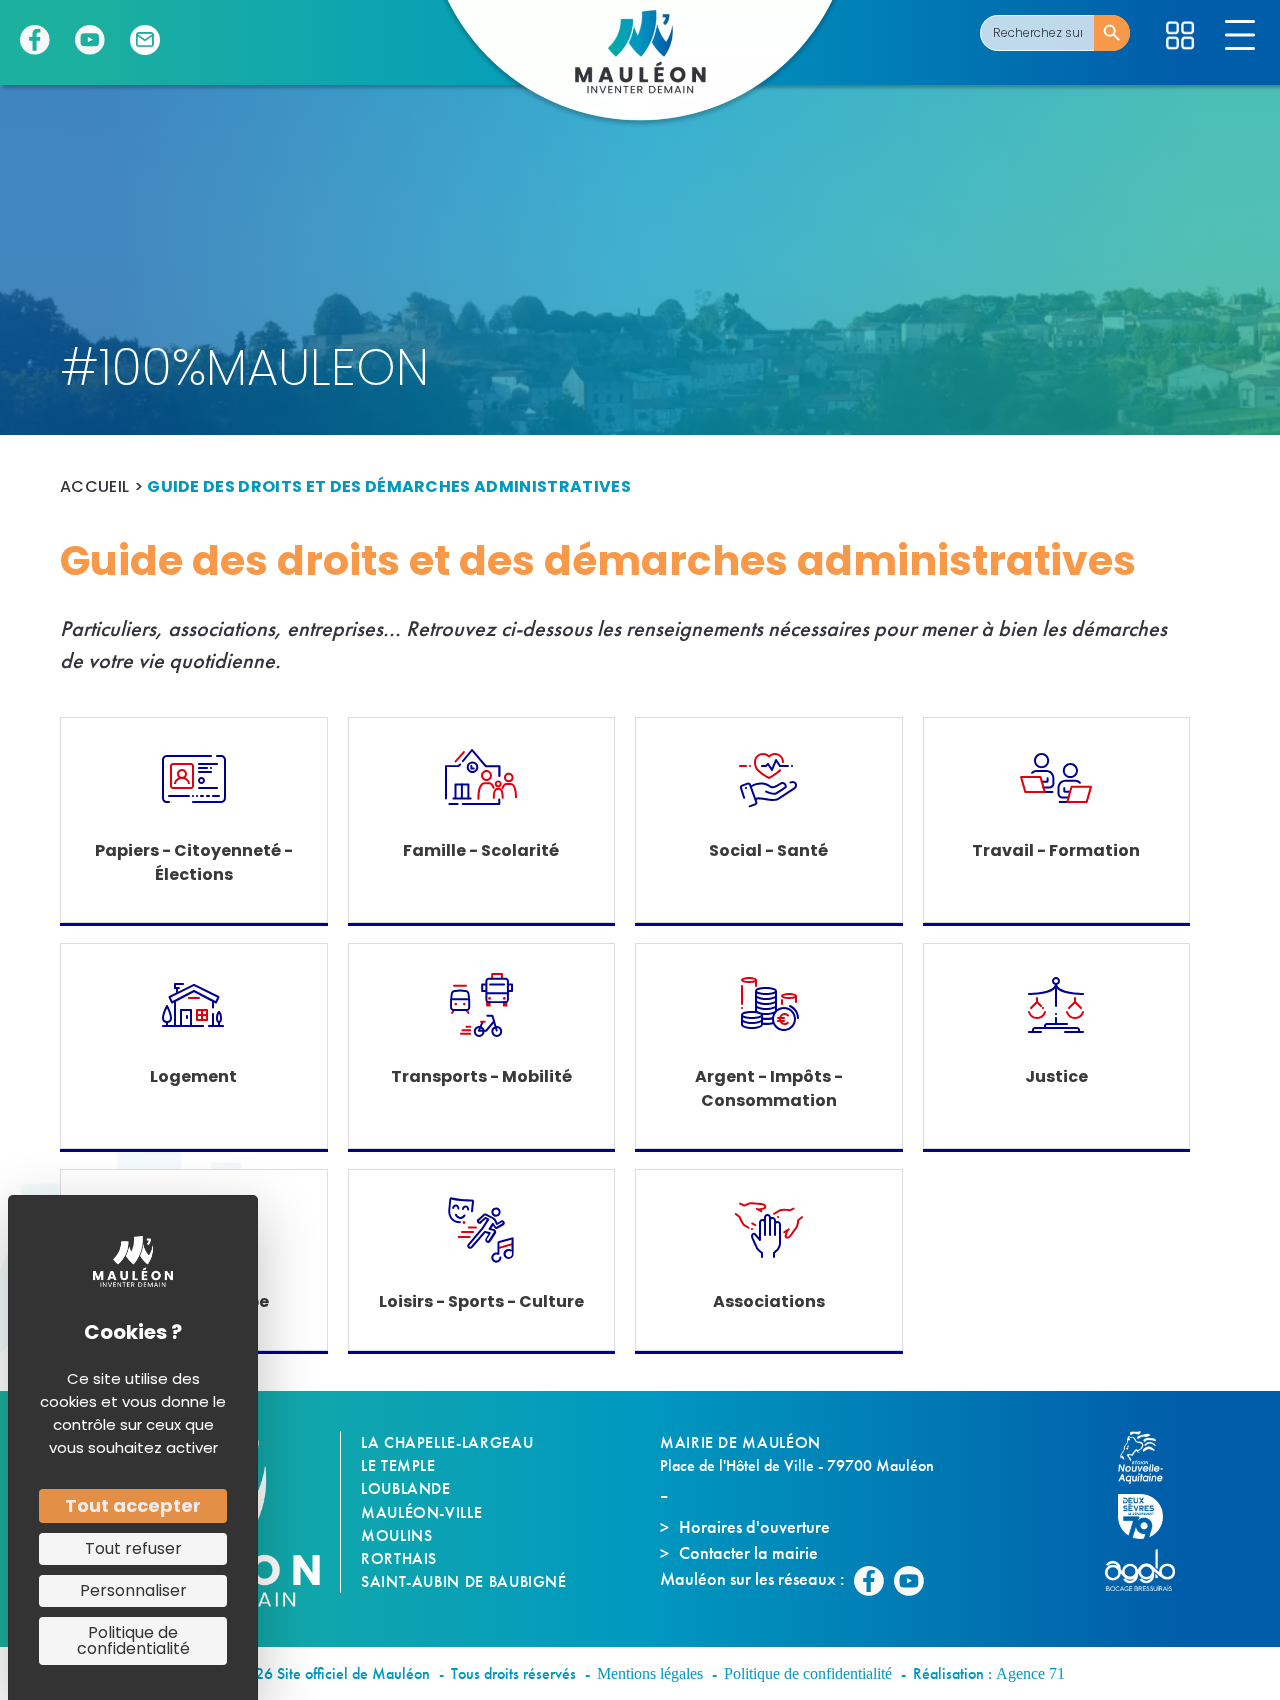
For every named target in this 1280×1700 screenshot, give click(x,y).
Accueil (94, 486)
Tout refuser (133, 1548)
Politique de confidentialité (808, 1673)
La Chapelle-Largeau (447, 1442)
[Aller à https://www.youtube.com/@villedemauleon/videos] (90, 40)
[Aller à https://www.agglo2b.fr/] (1150, 1570)
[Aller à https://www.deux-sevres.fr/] (1150, 1516)
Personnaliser (133, 1590)
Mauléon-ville (421, 1512)
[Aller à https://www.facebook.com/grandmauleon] (35, 40)
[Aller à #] (1180, 35)
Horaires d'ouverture (754, 1526)
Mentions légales (650, 1673)
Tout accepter (133, 1505)
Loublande (406, 1488)
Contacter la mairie (748, 1552)
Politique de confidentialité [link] (133, 1640)
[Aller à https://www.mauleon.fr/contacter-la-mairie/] (145, 40)
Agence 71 (1030, 1673)
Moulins (396, 1535)
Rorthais (399, 1558)
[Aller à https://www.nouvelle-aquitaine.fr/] (1150, 1457)
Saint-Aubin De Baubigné (464, 1581)
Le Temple (398, 1465)
